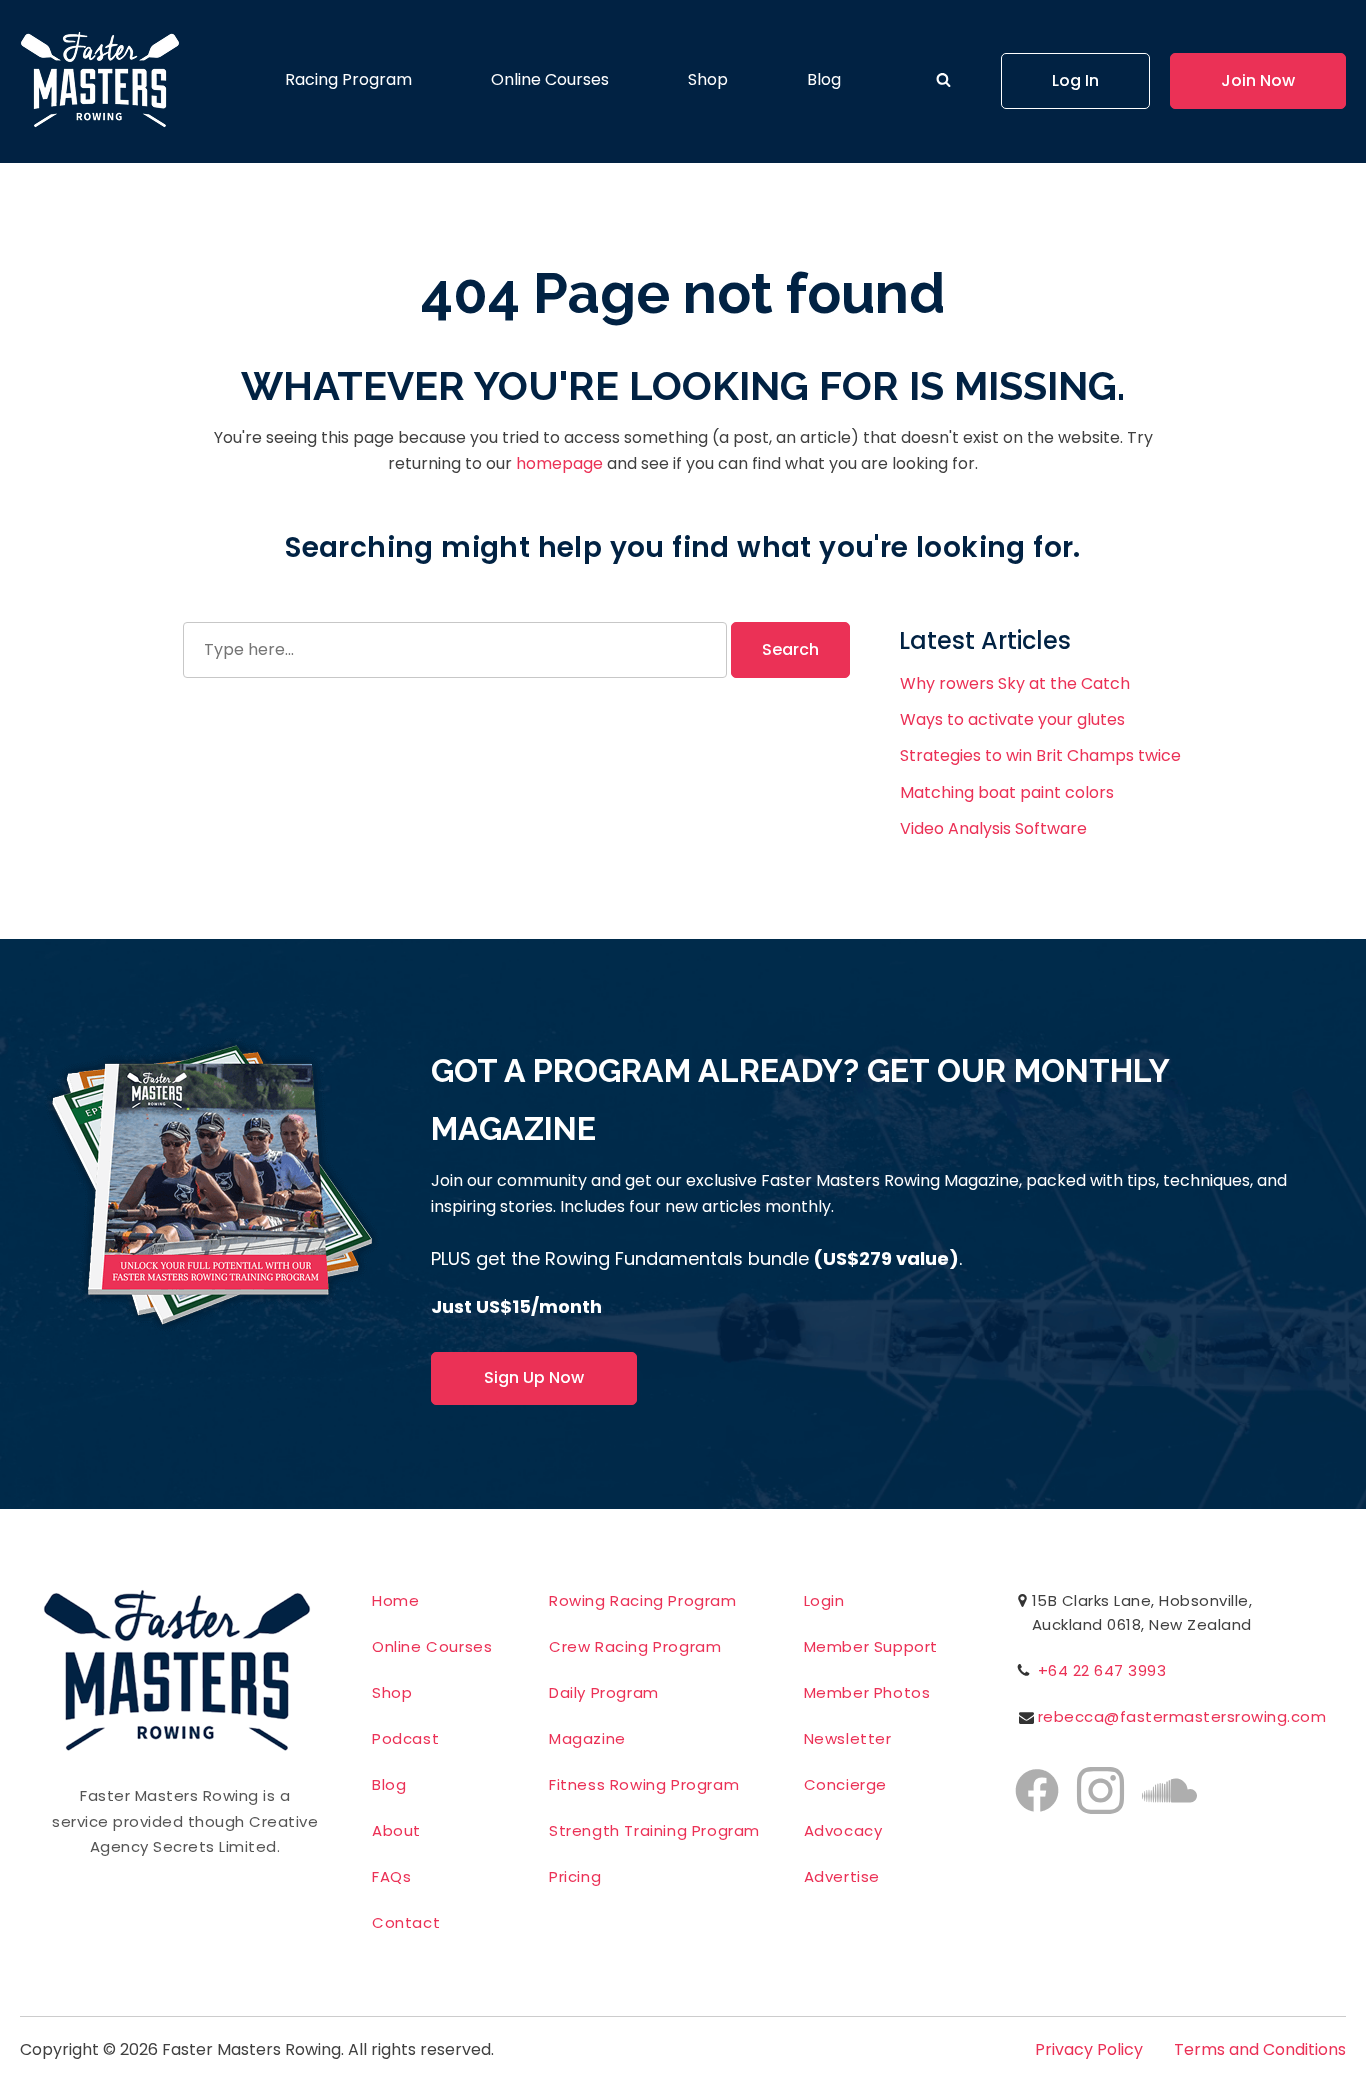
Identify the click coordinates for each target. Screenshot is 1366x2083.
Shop (708, 79)
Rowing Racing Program (643, 1600)
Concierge (845, 1784)
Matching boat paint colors (1007, 792)
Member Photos (867, 1692)
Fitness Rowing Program (644, 1784)
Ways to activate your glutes (1012, 719)
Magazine (587, 1738)
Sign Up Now (534, 1377)
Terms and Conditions (1260, 2050)
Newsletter (848, 1738)
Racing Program (348, 79)
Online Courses (550, 79)
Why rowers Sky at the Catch (1015, 683)
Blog (824, 79)
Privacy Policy (1089, 2050)
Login (824, 1600)
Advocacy (843, 1830)
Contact (406, 1922)
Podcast (405, 1738)
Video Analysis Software (993, 828)
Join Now (1258, 80)
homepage (559, 463)
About (396, 1830)
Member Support (871, 1646)
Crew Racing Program (635, 1646)
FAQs (391, 1876)
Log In (1075, 80)
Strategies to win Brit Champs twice (1040, 755)
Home (395, 1600)
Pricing (575, 1876)
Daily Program (604, 1692)
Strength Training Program (654, 1830)
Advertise (842, 1876)
